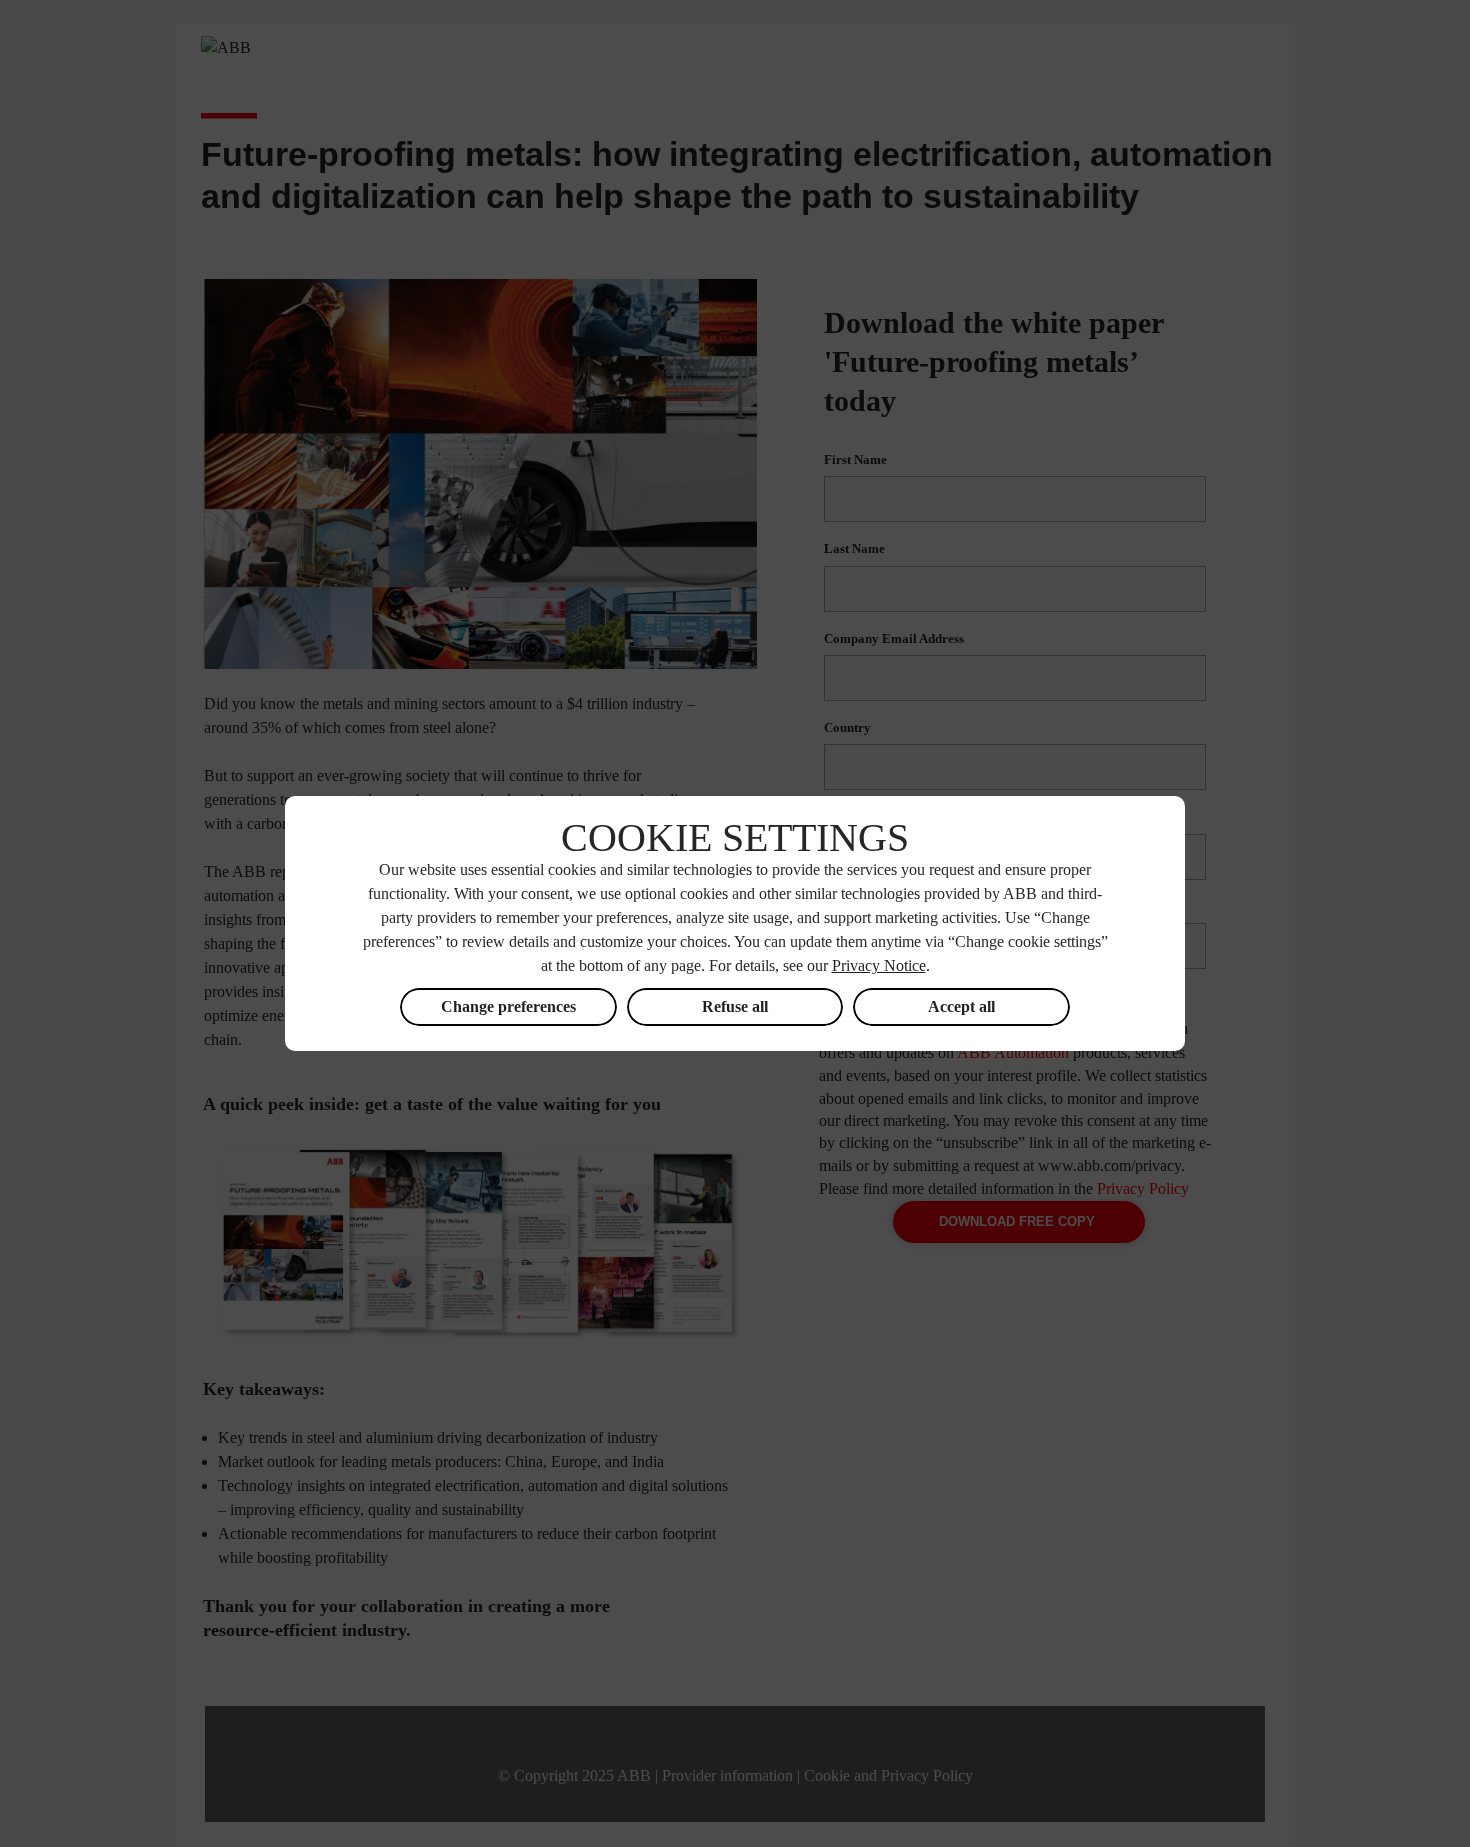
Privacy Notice (879, 965)
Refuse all (735, 1006)
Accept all (961, 1006)
